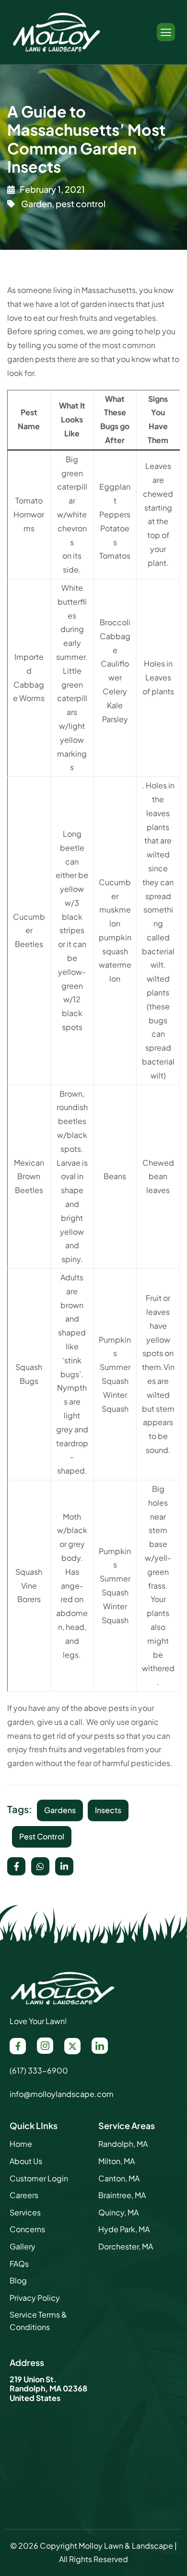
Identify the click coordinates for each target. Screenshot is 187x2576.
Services (25, 2212)
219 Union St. (33, 2379)
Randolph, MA (123, 2144)
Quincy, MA (118, 2212)
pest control (81, 204)
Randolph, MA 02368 (48, 2388)
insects (108, 1810)
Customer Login (39, 2178)
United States (35, 2398)
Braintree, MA (122, 2195)
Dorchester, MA (126, 2246)
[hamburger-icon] (166, 32)
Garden (36, 204)
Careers (24, 2195)
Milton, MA (117, 2161)
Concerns (27, 2229)
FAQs (19, 2264)
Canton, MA (119, 2178)
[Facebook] (18, 2046)
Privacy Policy (35, 2298)
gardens (60, 1810)
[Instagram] (45, 2046)
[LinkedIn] (100, 2046)
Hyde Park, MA (124, 2229)
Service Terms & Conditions (38, 2321)
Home (21, 2144)
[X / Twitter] (72, 2046)
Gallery (23, 2246)
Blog (18, 2280)
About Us (26, 2161)
